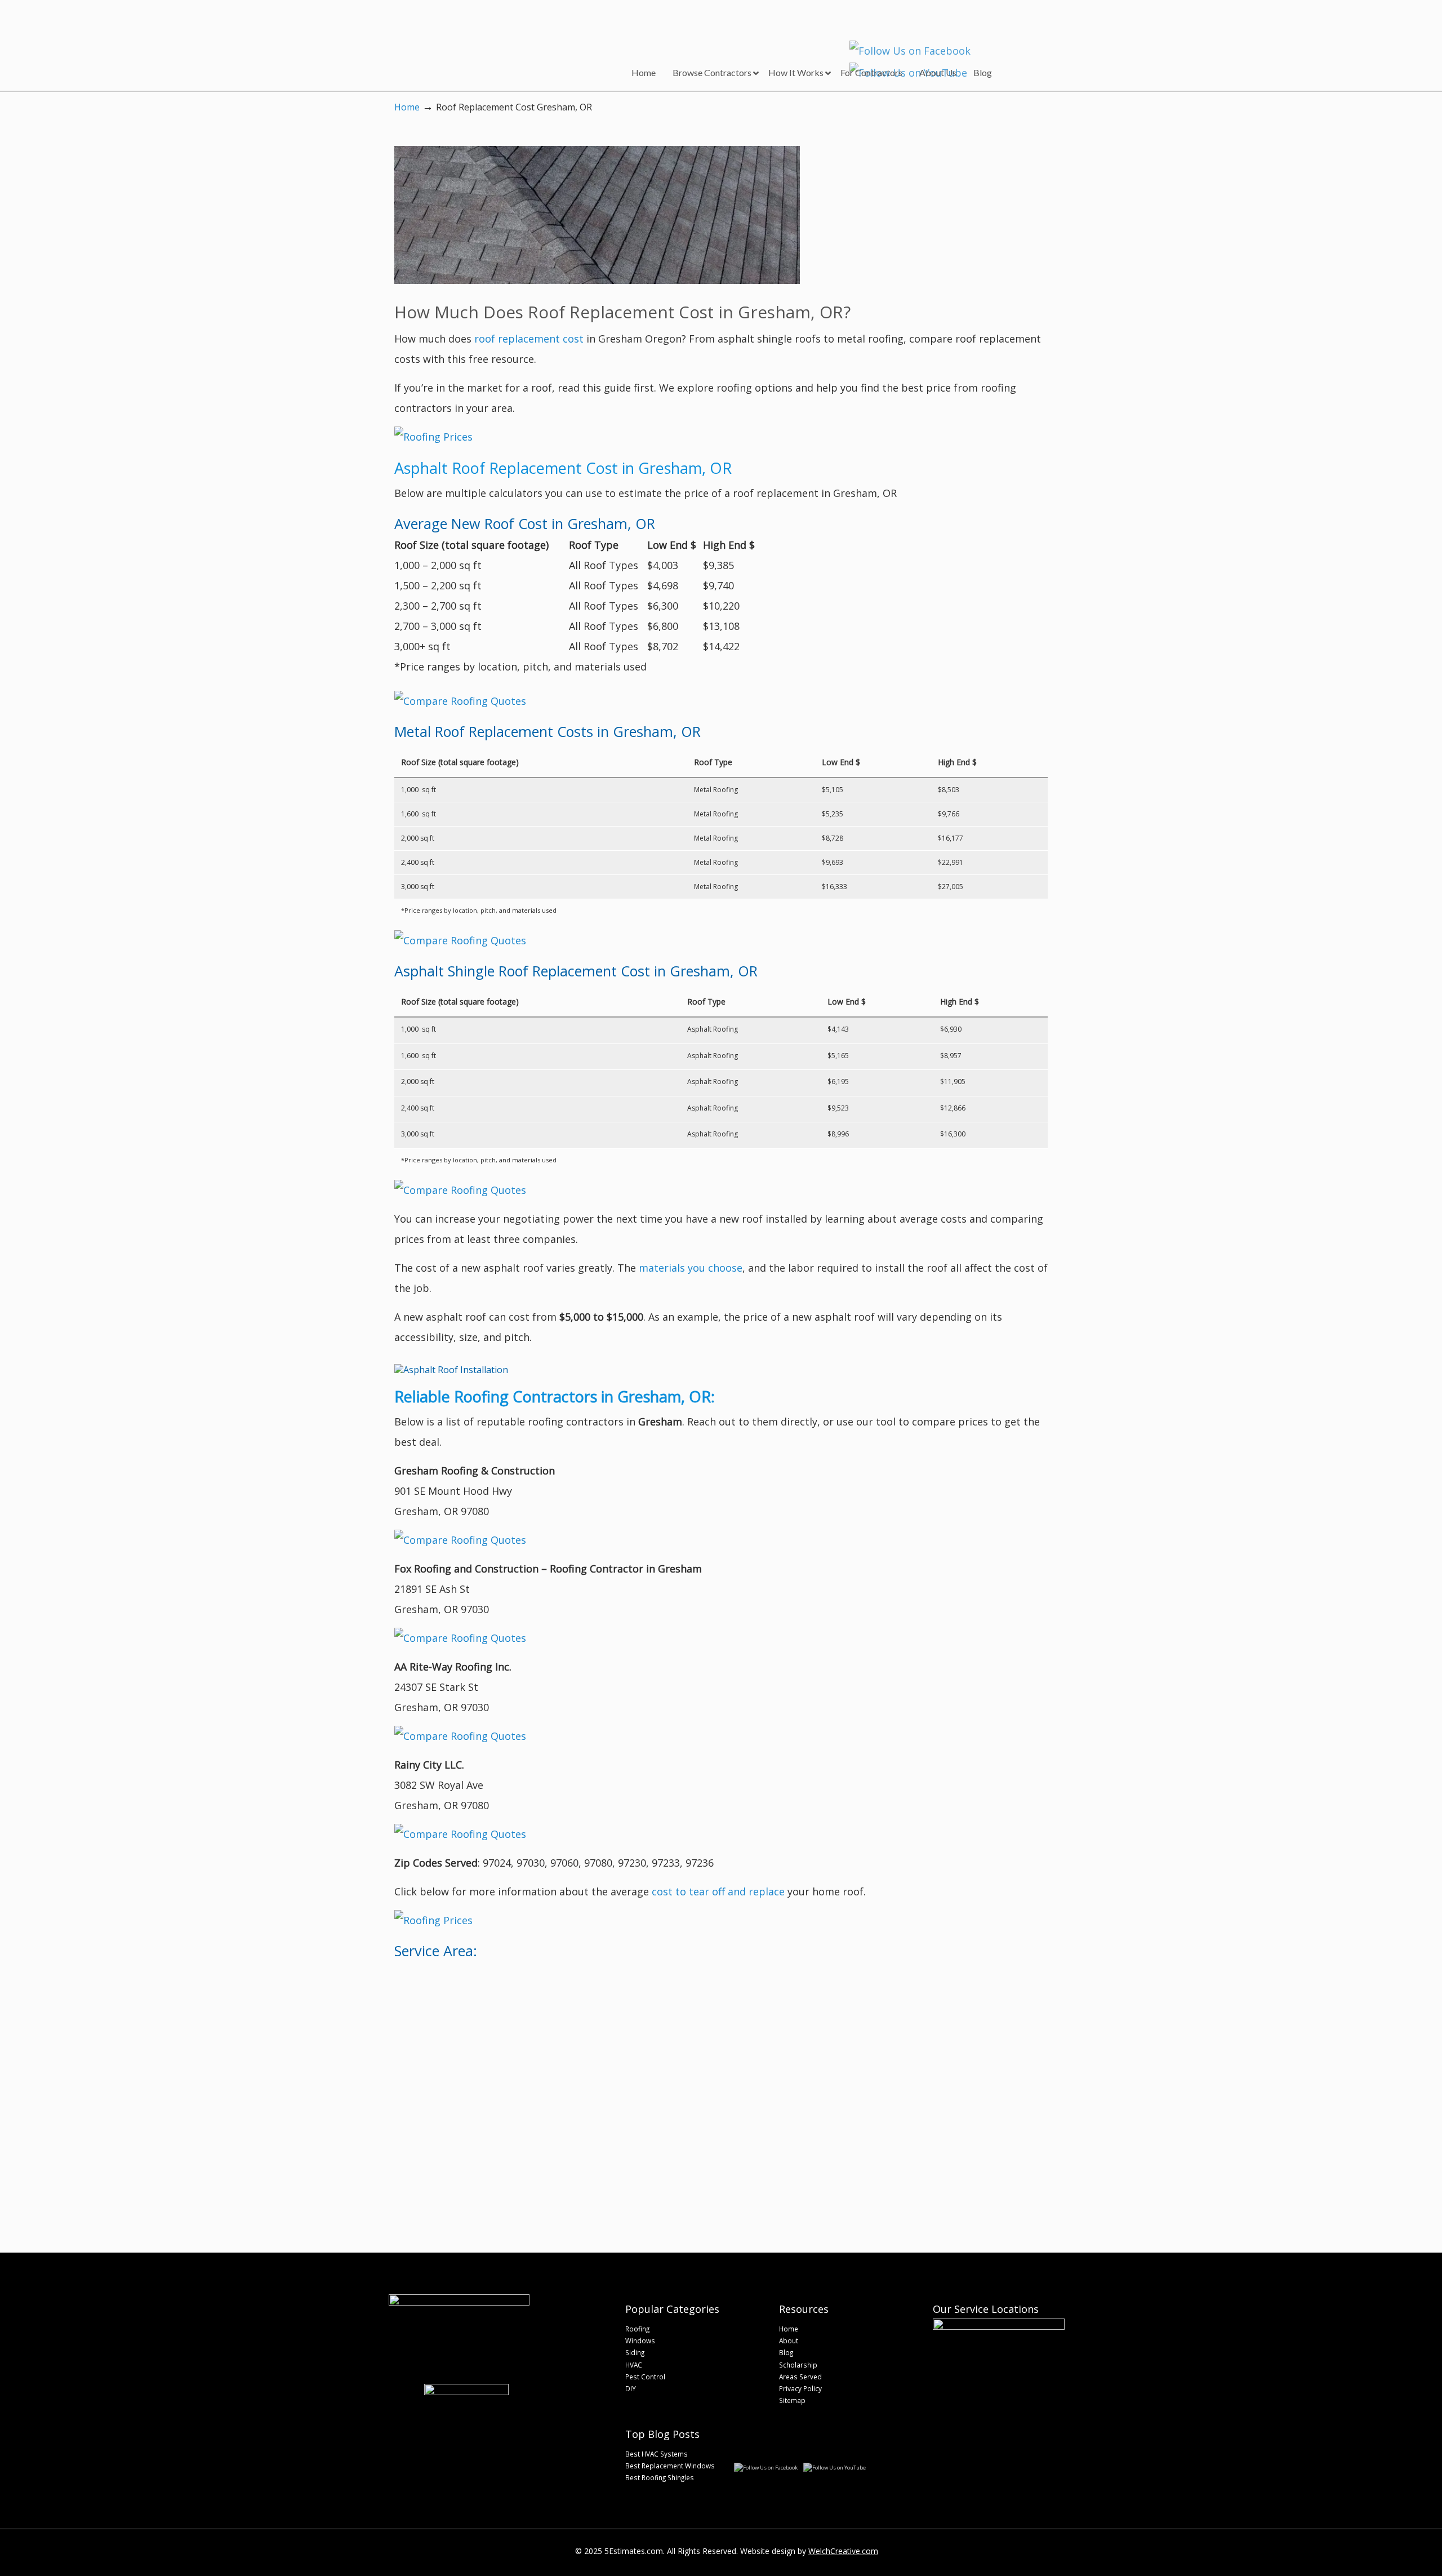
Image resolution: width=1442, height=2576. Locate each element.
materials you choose (691, 1268)
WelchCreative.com (843, 2551)
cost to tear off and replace (718, 1891)
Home (407, 107)
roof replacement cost (529, 339)
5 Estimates (466, 37)
